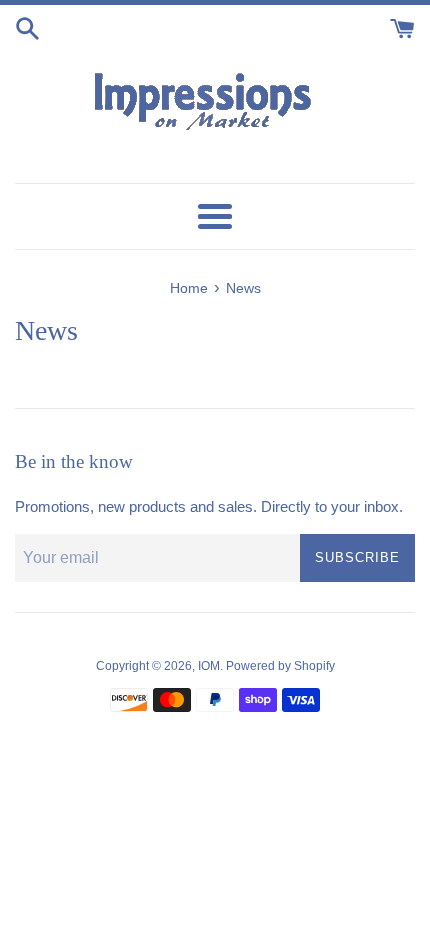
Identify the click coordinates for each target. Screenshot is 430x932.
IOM (209, 666)
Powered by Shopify (280, 666)
